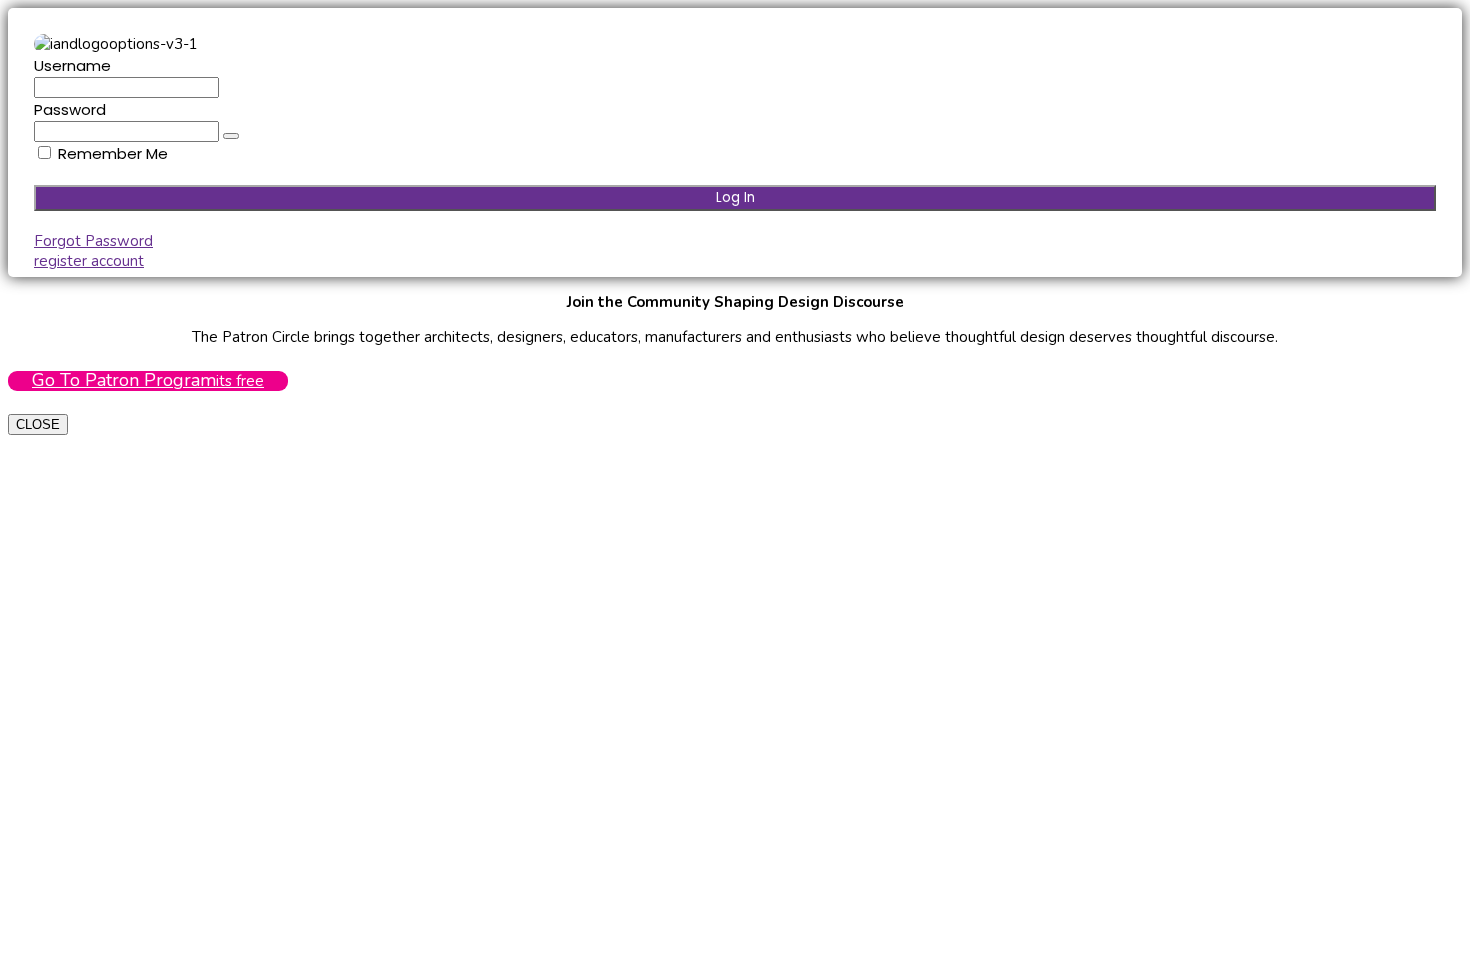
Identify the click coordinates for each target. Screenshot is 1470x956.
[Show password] (231, 136)
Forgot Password (93, 241)
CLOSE (38, 424)
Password (70, 109)
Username (72, 65)
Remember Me (111, 153)
